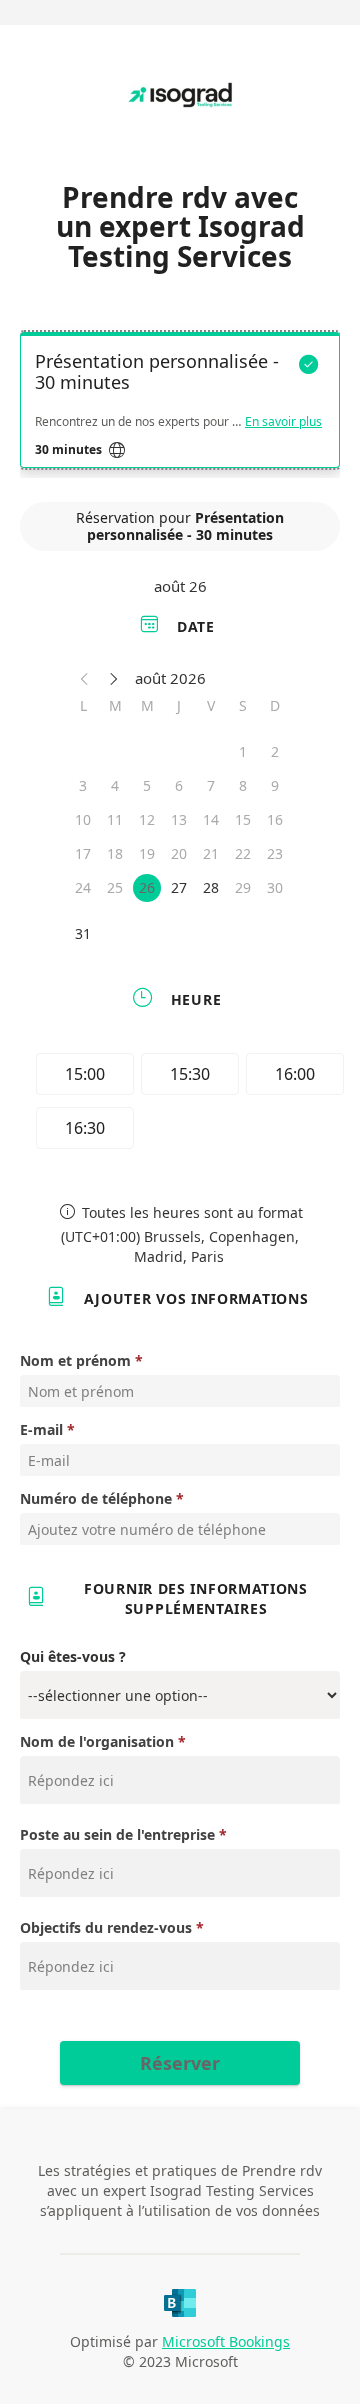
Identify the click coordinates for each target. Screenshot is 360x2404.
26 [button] (147, 887)
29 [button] (243, 887)
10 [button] (83, 819)
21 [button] (211, 853)
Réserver (180, 2063)
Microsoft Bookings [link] (226, 2341)
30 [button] (275, 887)
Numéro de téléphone (96, 1498)
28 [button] (211, 887)
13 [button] (179, 819)
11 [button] (115, 819)
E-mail (41, 1429)
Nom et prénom (75, 1360)
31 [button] (83, 933)
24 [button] (83, 887)
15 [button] (243, 819)
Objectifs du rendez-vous (108, 1927)
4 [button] (115, 785)
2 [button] (275, 751)
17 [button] (83, 853)
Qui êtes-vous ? (73, 1656)
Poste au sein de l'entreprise (117, 1834)
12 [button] (147, 819)
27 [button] (179, 887)
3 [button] (83, 785)
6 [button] (179, 785)
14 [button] (211, 819)
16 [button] (275, 819)
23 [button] (275, 853)
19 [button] (147, 853)
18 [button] (115, 853)
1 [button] (243, 751)
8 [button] (243, 785)
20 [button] (179, 853)
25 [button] (115, 887)
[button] (85, 678)
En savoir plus (283, 422)
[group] (185, 1104)
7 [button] (211, 785)
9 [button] (275, 785)
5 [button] (147, 785)
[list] (180, 405)
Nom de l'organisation (97, 1741)
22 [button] (243, 853)
